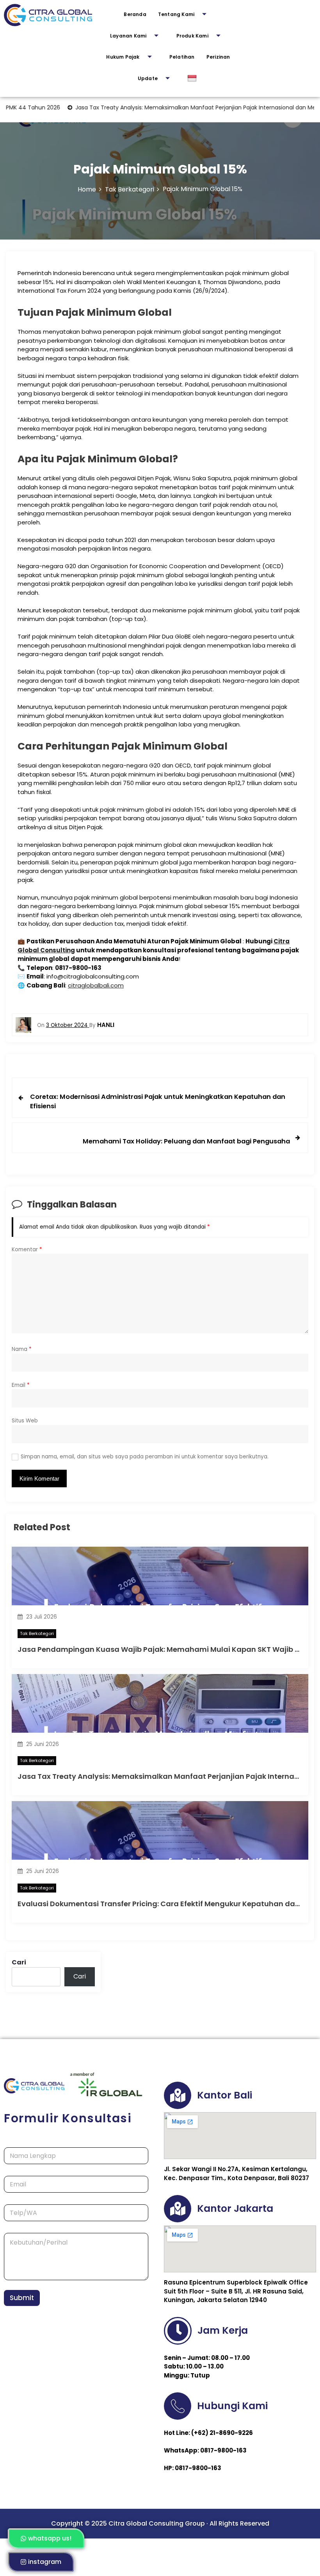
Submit (22, 2298)
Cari (19, 1962)
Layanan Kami (128, 36)
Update (148, 78)
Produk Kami (192, 36)
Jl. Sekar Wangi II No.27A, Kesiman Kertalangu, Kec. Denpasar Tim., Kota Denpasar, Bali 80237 (236, 2173)
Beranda (135, 14)
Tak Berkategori (37, 1633)
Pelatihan (182, 57)
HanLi (106, 1025)
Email (21, 1385)
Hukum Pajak (123, 57)
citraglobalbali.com (96, 985)
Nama (22, 1349)
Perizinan (218, 57)
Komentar (27, 1250)
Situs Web (25, 1421)
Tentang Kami (176, 14)
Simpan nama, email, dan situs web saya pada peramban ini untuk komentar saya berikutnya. (145, 1457)
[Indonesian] (193, 79)
